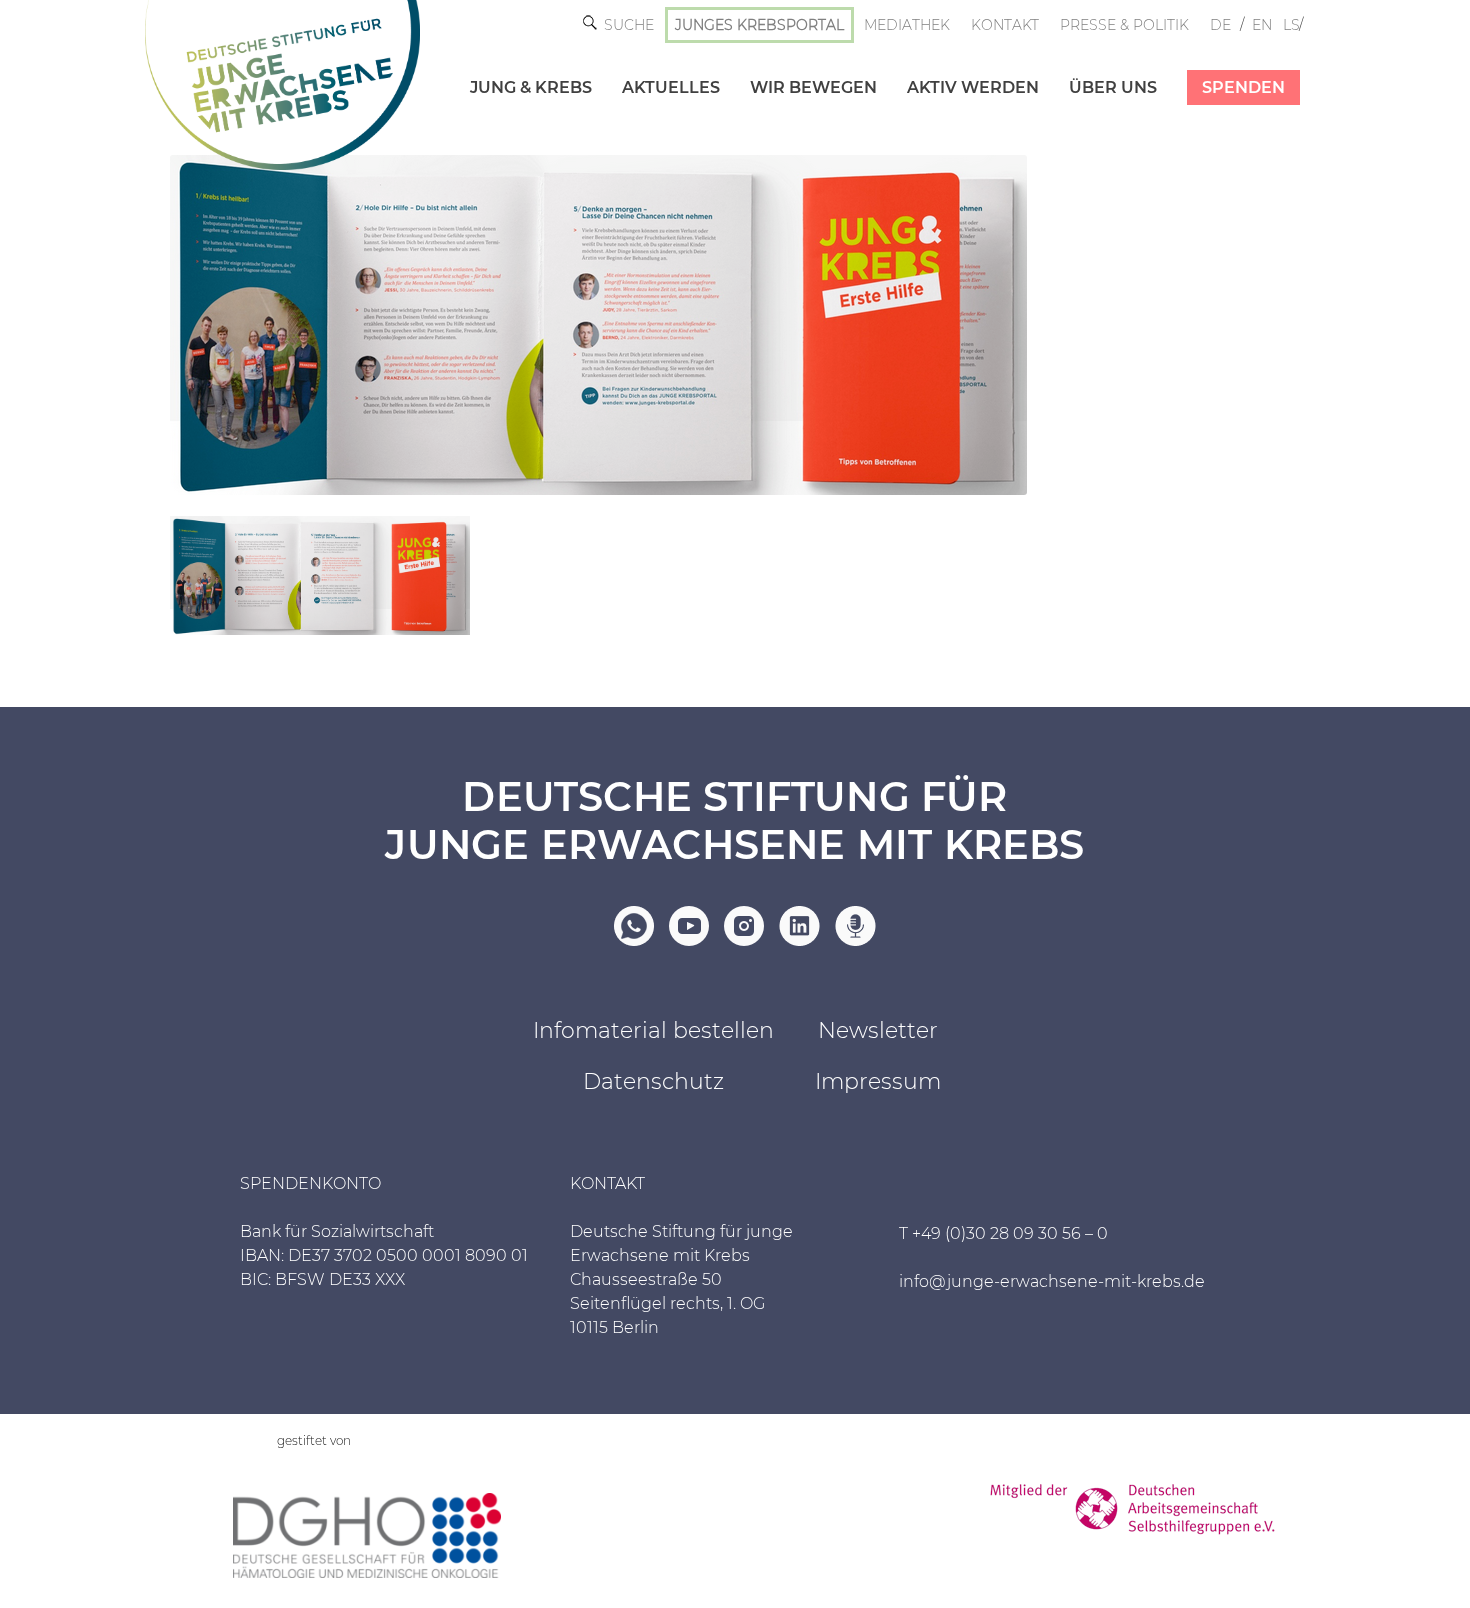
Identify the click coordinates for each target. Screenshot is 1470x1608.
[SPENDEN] (1228, 67)
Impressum (878, 1081)
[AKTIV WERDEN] (958, 67)
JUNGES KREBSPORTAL (759, 25)
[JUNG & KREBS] (516, 67)
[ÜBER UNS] (1098, 67)
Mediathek (907, 25)
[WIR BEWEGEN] (798, 67)
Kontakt (1005, 25)
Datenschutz (653, 1081)
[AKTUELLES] (656, 67)
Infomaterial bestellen (653, 1030)
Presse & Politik (1124, 25)
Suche (629, 25)
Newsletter (878, 1030)
